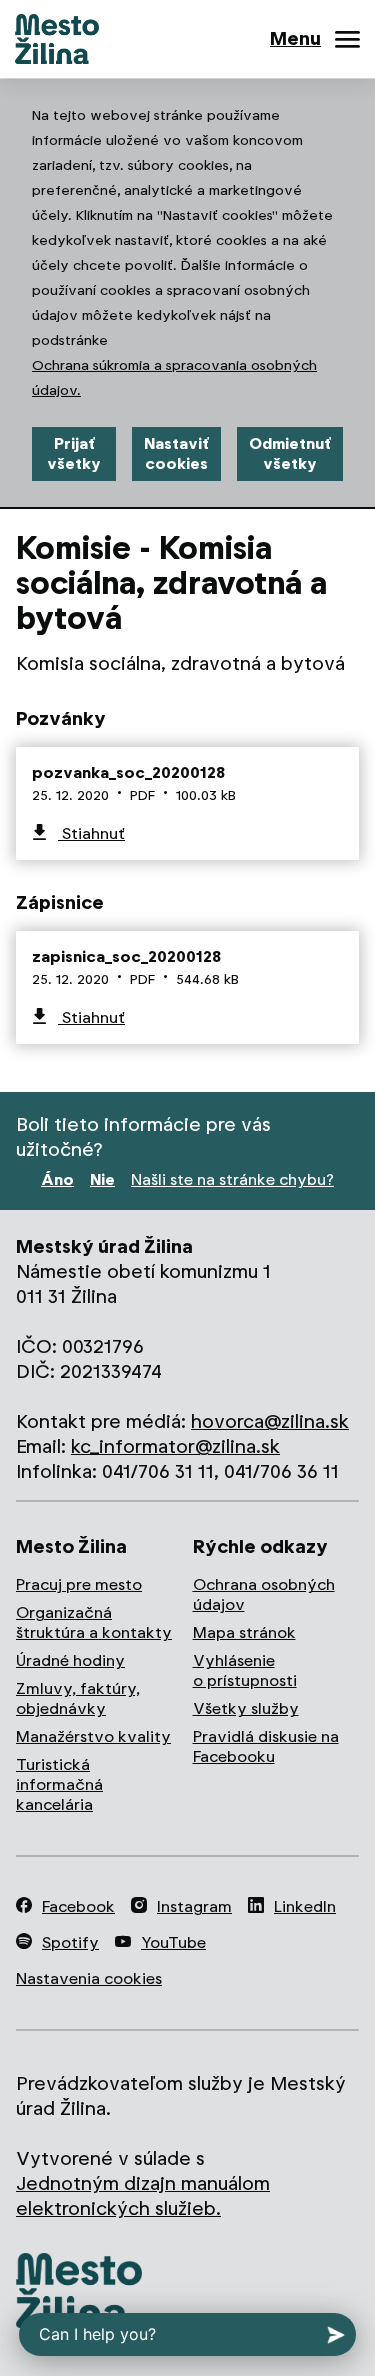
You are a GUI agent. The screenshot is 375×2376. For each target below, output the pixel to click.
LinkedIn (305, 1906)
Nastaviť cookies (176, 453)
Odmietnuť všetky (290, 453)
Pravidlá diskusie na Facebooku (266, 1746)
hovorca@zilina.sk (270, 1421)
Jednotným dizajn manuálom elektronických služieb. (143, 2196)
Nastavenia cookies (89, 1978)
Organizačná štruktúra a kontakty (94, 1622)
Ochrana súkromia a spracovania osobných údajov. (174, 377)
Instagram (194, 1906)
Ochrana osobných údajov (264, 1594)
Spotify (70, 1942)
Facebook (78, 1906)
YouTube (173, 1942)
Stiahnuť (91, 833)
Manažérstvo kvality (93, 1736)
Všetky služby (246, 1708)
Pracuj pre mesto (79, 1584)
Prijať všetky (74, 453)
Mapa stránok (244, 1632)
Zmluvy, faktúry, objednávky (78, 1698)
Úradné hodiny (70, 1660)
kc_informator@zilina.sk (175, 1446)
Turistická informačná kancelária (59, 1784)
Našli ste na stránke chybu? (232, 1179)
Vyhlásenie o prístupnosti (245, 1670)
